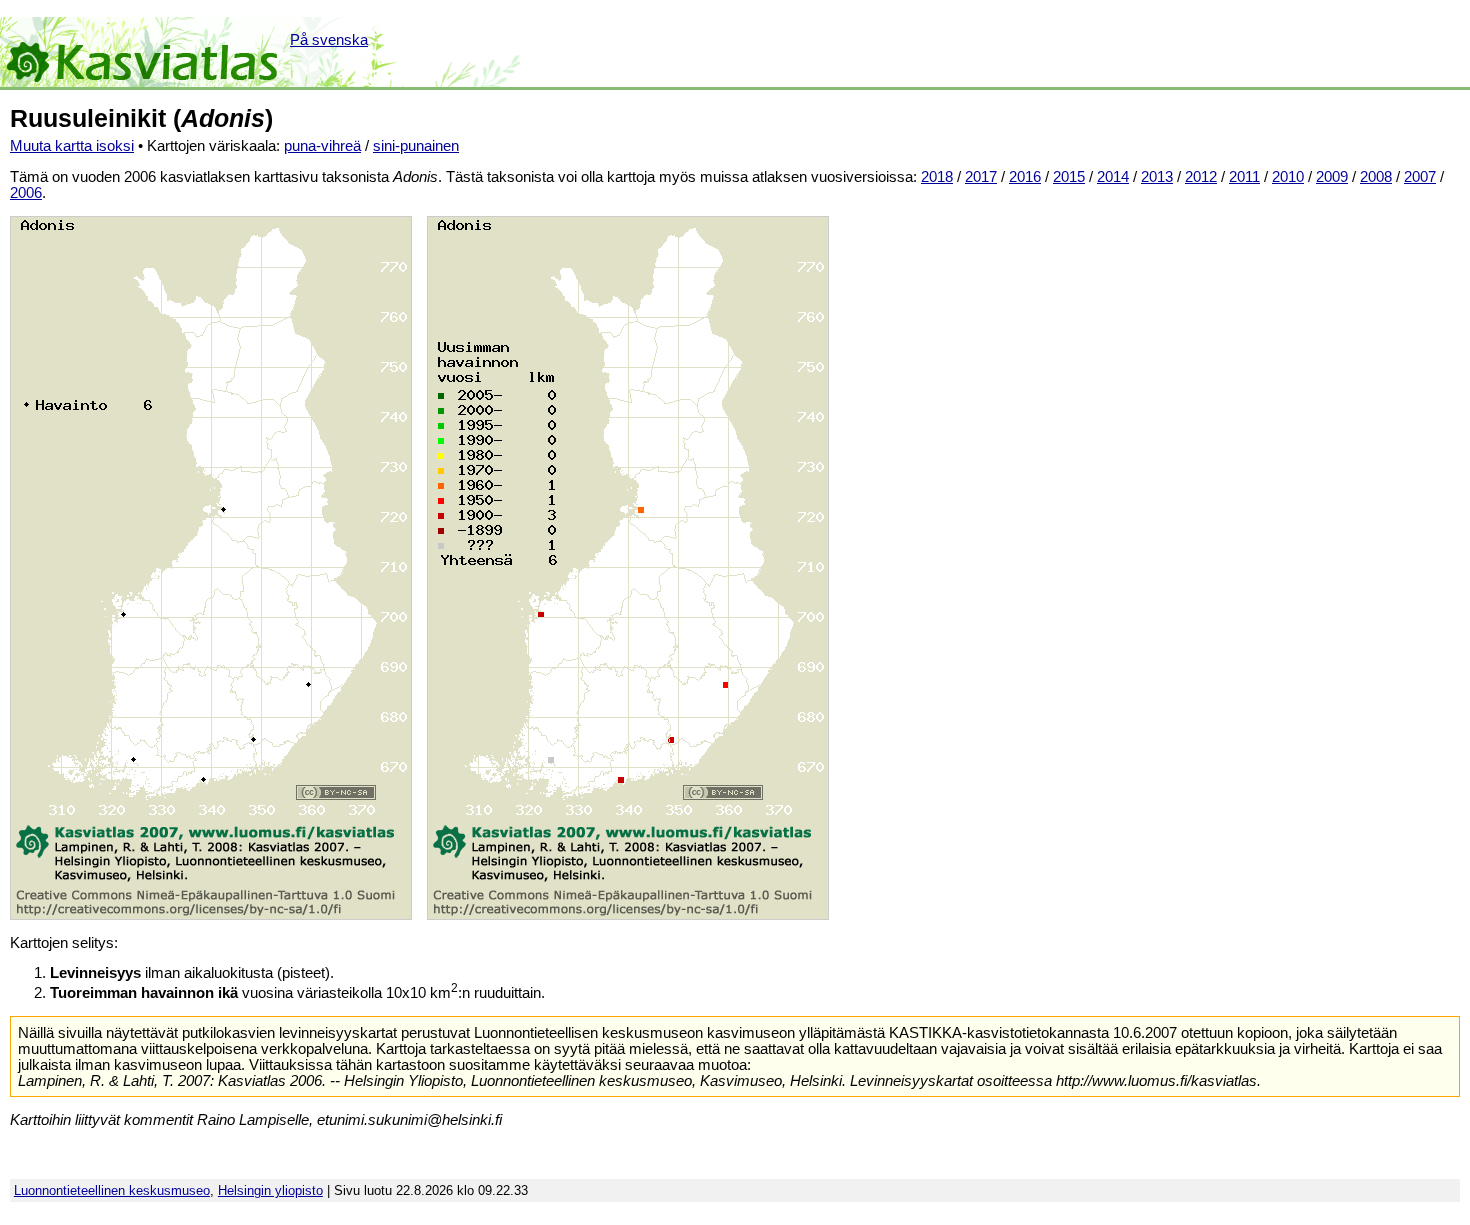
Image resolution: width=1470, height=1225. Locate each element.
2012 (1201, 177)
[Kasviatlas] (143, 52)
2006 (26, 193)
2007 (1420, 177)
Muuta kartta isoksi (72, 146)
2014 (1113, 177)
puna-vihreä (322, 146)
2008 (1376, 177)
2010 (1288, 177)
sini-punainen (416, 146)
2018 (937, 177)
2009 (1332, 177)
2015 (1069, 177)
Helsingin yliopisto (270, 1190)
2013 (1157, 177)
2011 (1244, 177)
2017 (981, 177)
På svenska (329, 40)
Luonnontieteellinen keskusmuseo (112, 1190)
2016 (1025, 177)
